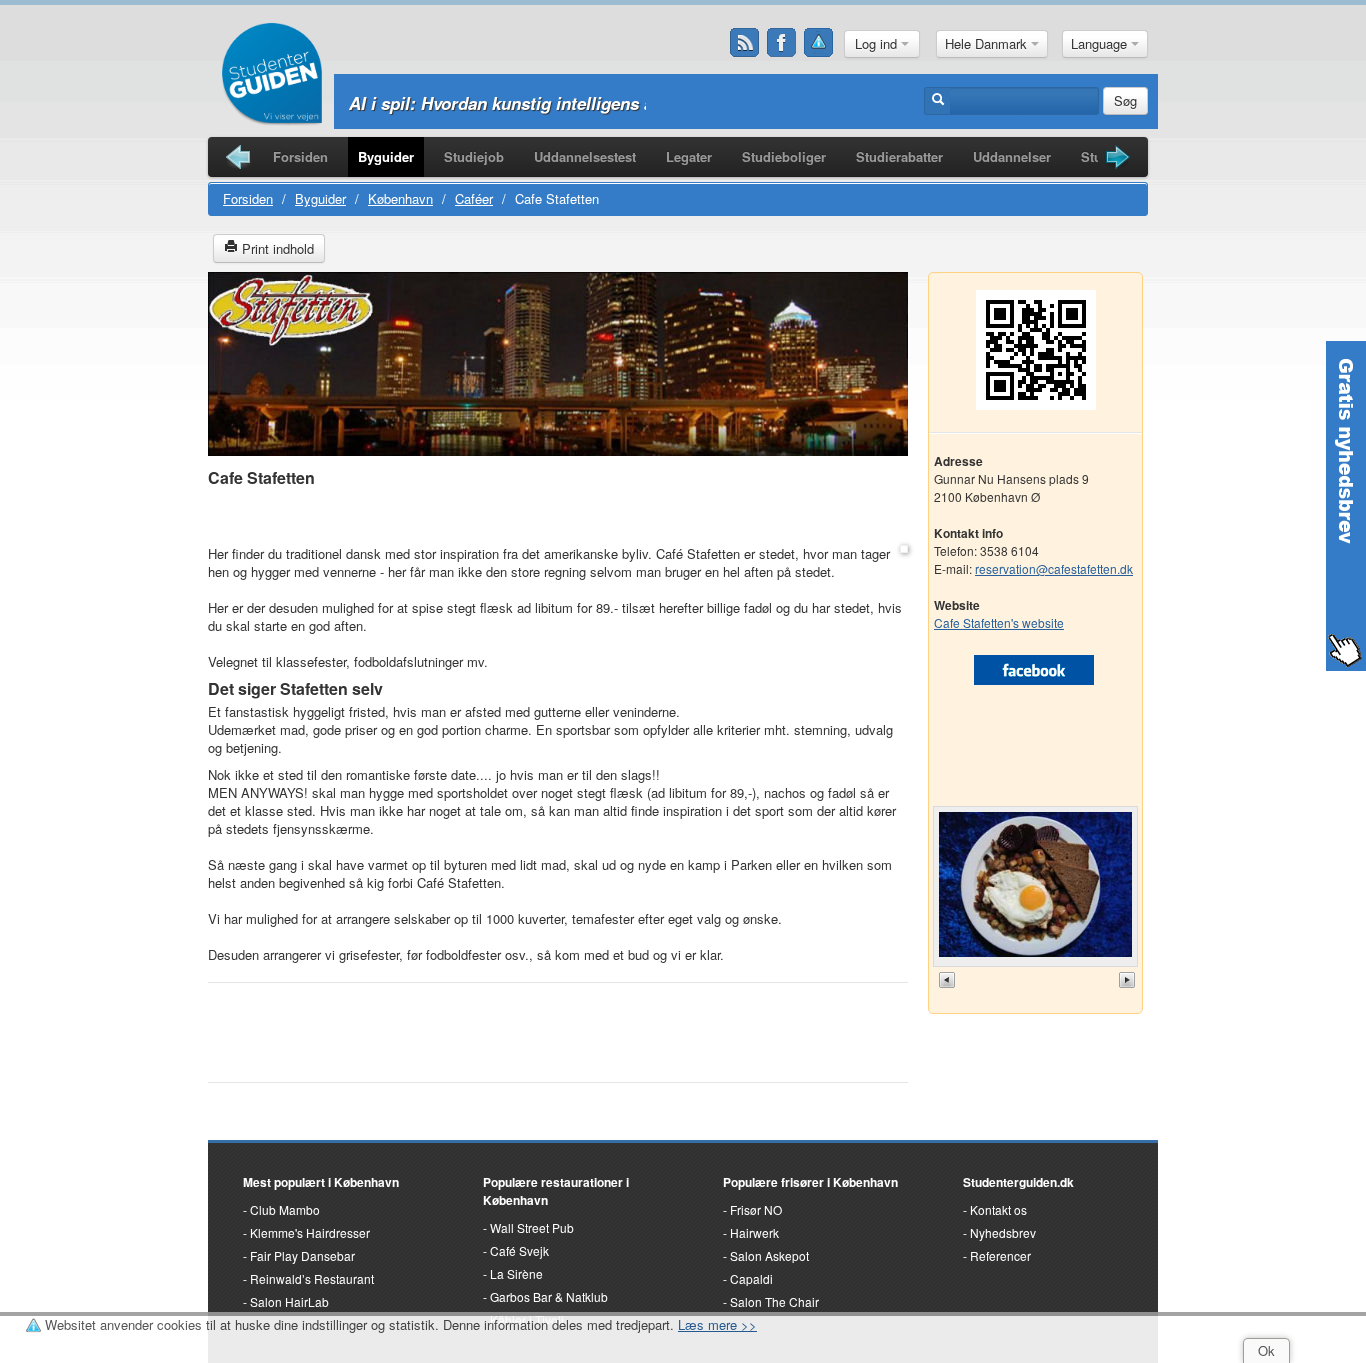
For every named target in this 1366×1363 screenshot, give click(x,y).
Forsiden (300, 156)
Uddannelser (1012, 156)
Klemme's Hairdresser (310, 1232)
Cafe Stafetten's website (999, 622)
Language (1101, 43)
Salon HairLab (289, 1301)
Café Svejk (519, 1250)
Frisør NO (756, 1209)
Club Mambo (285, 1209)
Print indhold (276, 248)
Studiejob (474, 156)
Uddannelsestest (585, 156)
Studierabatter (899, 156)
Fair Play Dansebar (302, 1255)
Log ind (878, 43)
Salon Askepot (769, 1255)
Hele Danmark (988, 43)
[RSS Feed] (745, 43)
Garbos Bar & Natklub (549, 1296)
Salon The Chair (774, 1301)
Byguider (386, 156)
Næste (1129, 980)
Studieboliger (784, 156)
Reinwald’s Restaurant (312, 1278)
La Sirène (516, 1273)
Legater (689, 156)
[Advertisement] (558, 517)
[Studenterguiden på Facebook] (782, 43)
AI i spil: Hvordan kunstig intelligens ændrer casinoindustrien (594, 103)
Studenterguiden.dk (1018, 1182)
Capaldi (751, 1278)
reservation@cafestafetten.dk (1054, 568)
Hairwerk (754, 1232)
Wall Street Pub (532, 1227)
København (400, 198)
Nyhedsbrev (1003, 1232)
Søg (1125, 100)
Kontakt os (998, 1209)
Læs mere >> (717, 1324)
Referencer (1000, 1255)
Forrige (949, 980)
